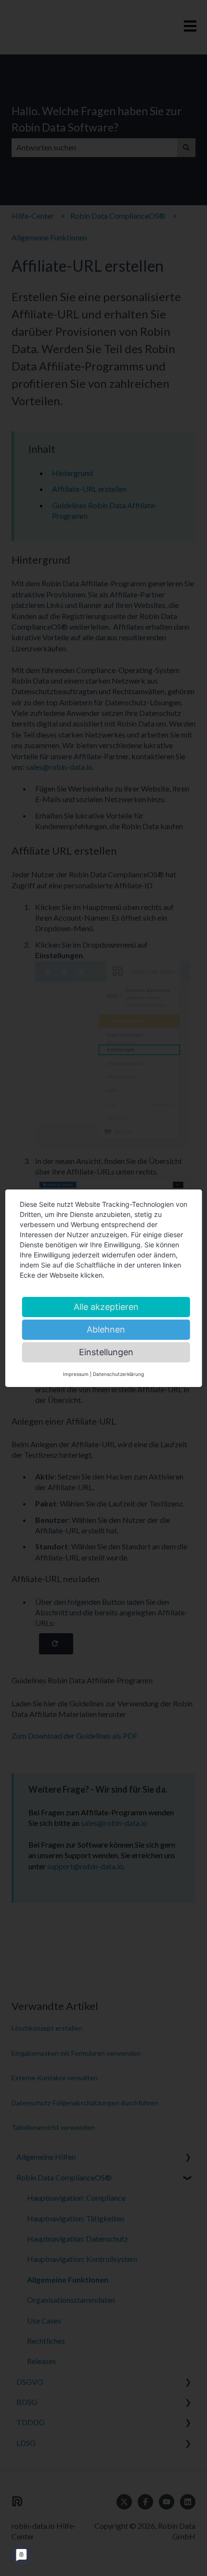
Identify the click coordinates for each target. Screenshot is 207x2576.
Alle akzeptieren (106, 1307)
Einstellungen (106, 1352)
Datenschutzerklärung (118, 1374)
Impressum (76, 1374)
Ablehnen (106, 1329)
